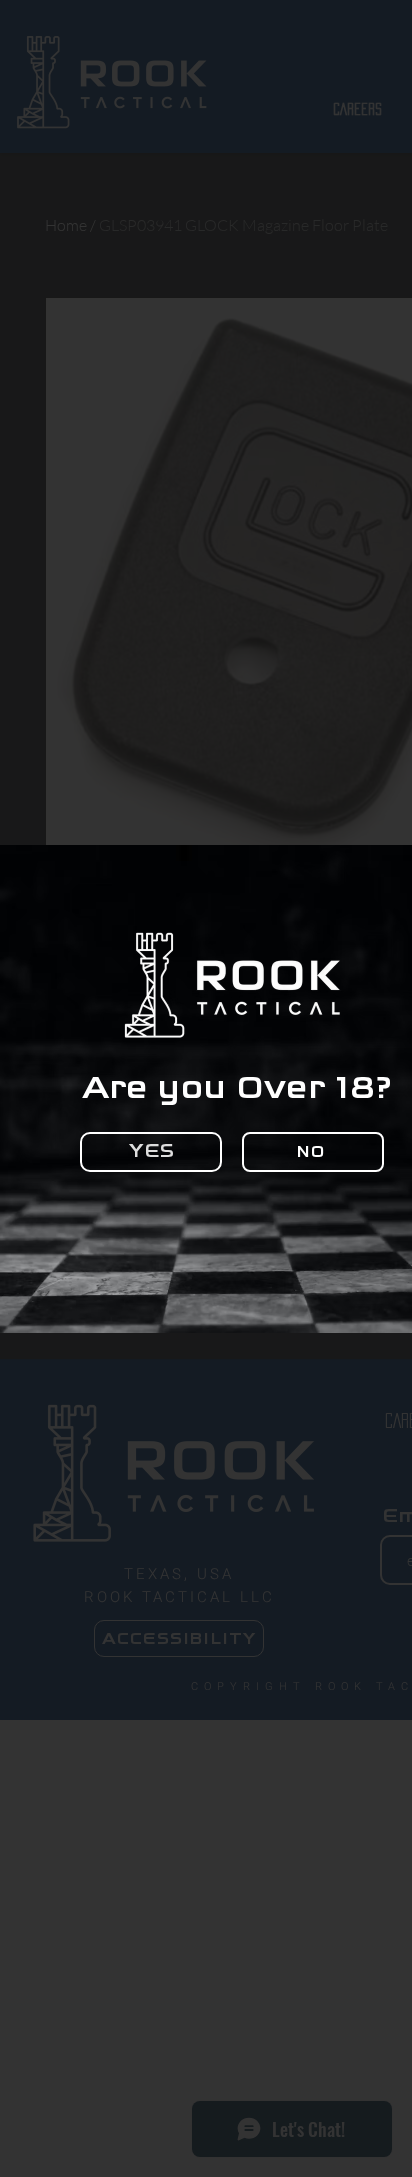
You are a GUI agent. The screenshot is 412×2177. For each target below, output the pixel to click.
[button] (151, 1152)
